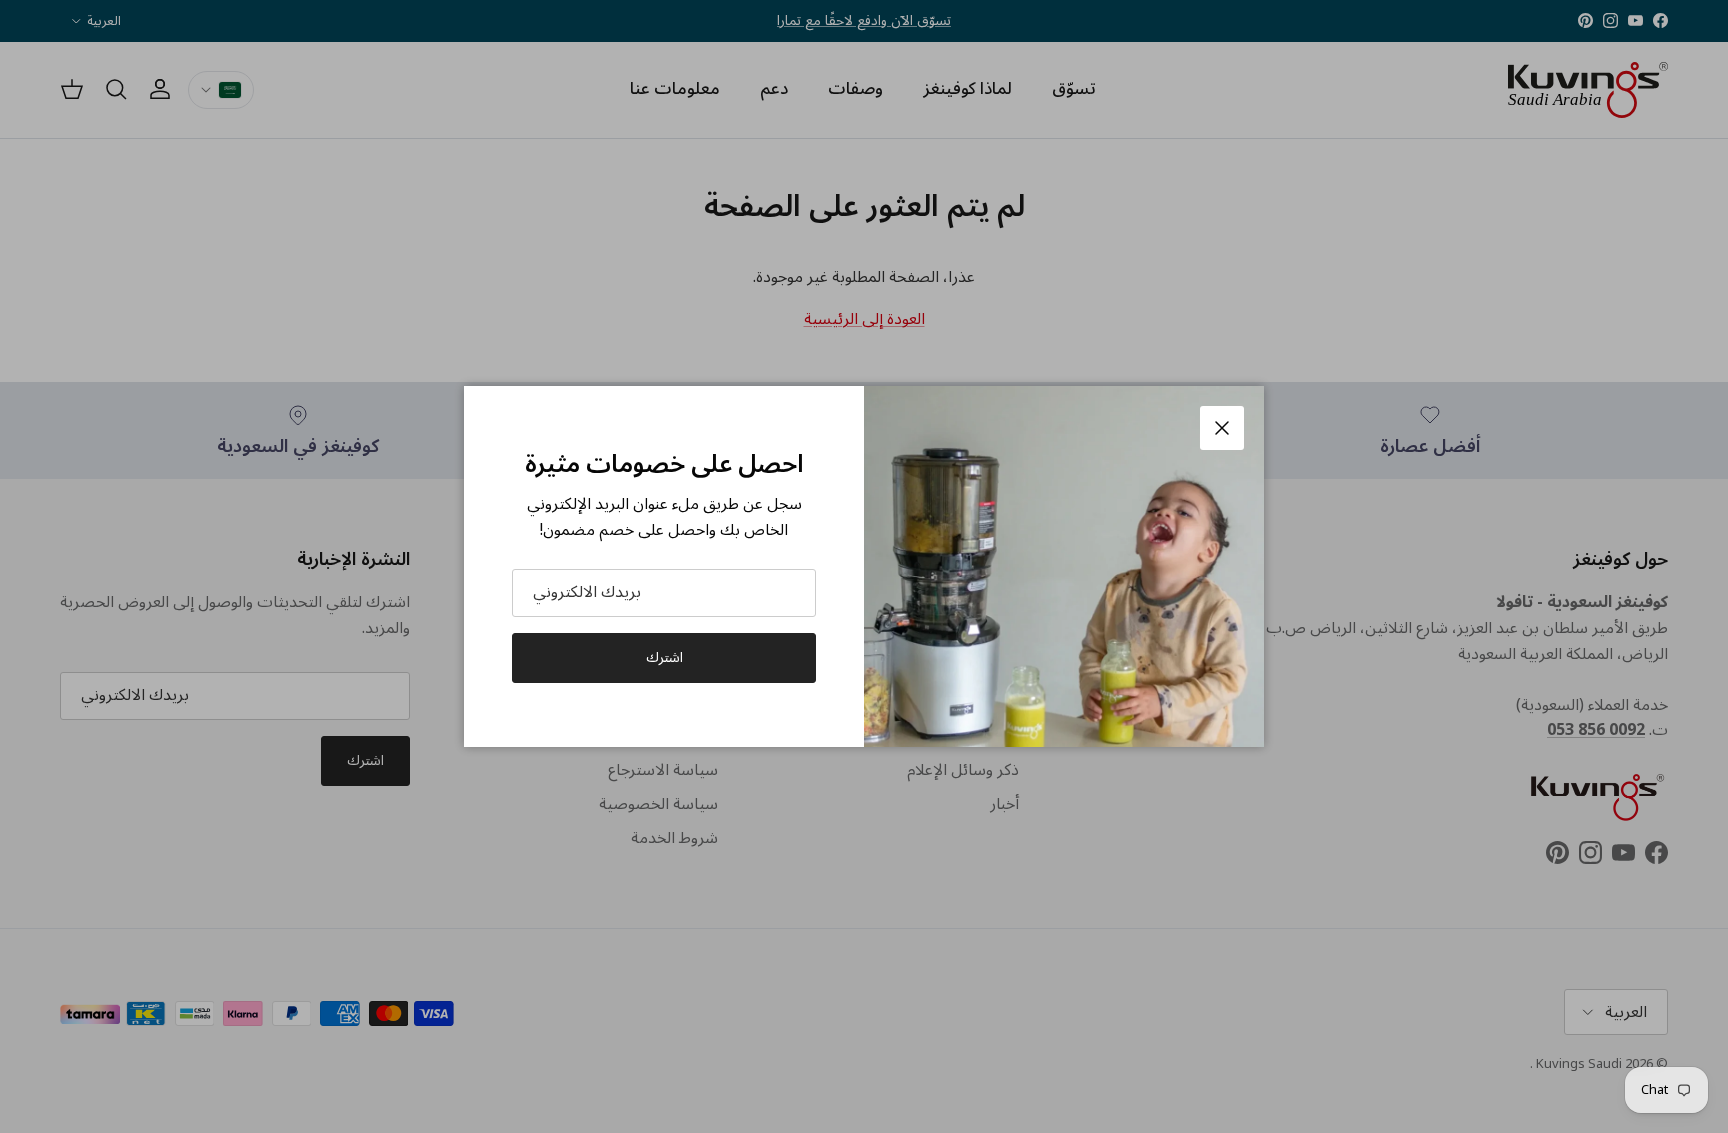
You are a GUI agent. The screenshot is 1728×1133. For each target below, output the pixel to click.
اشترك (664, 657)
